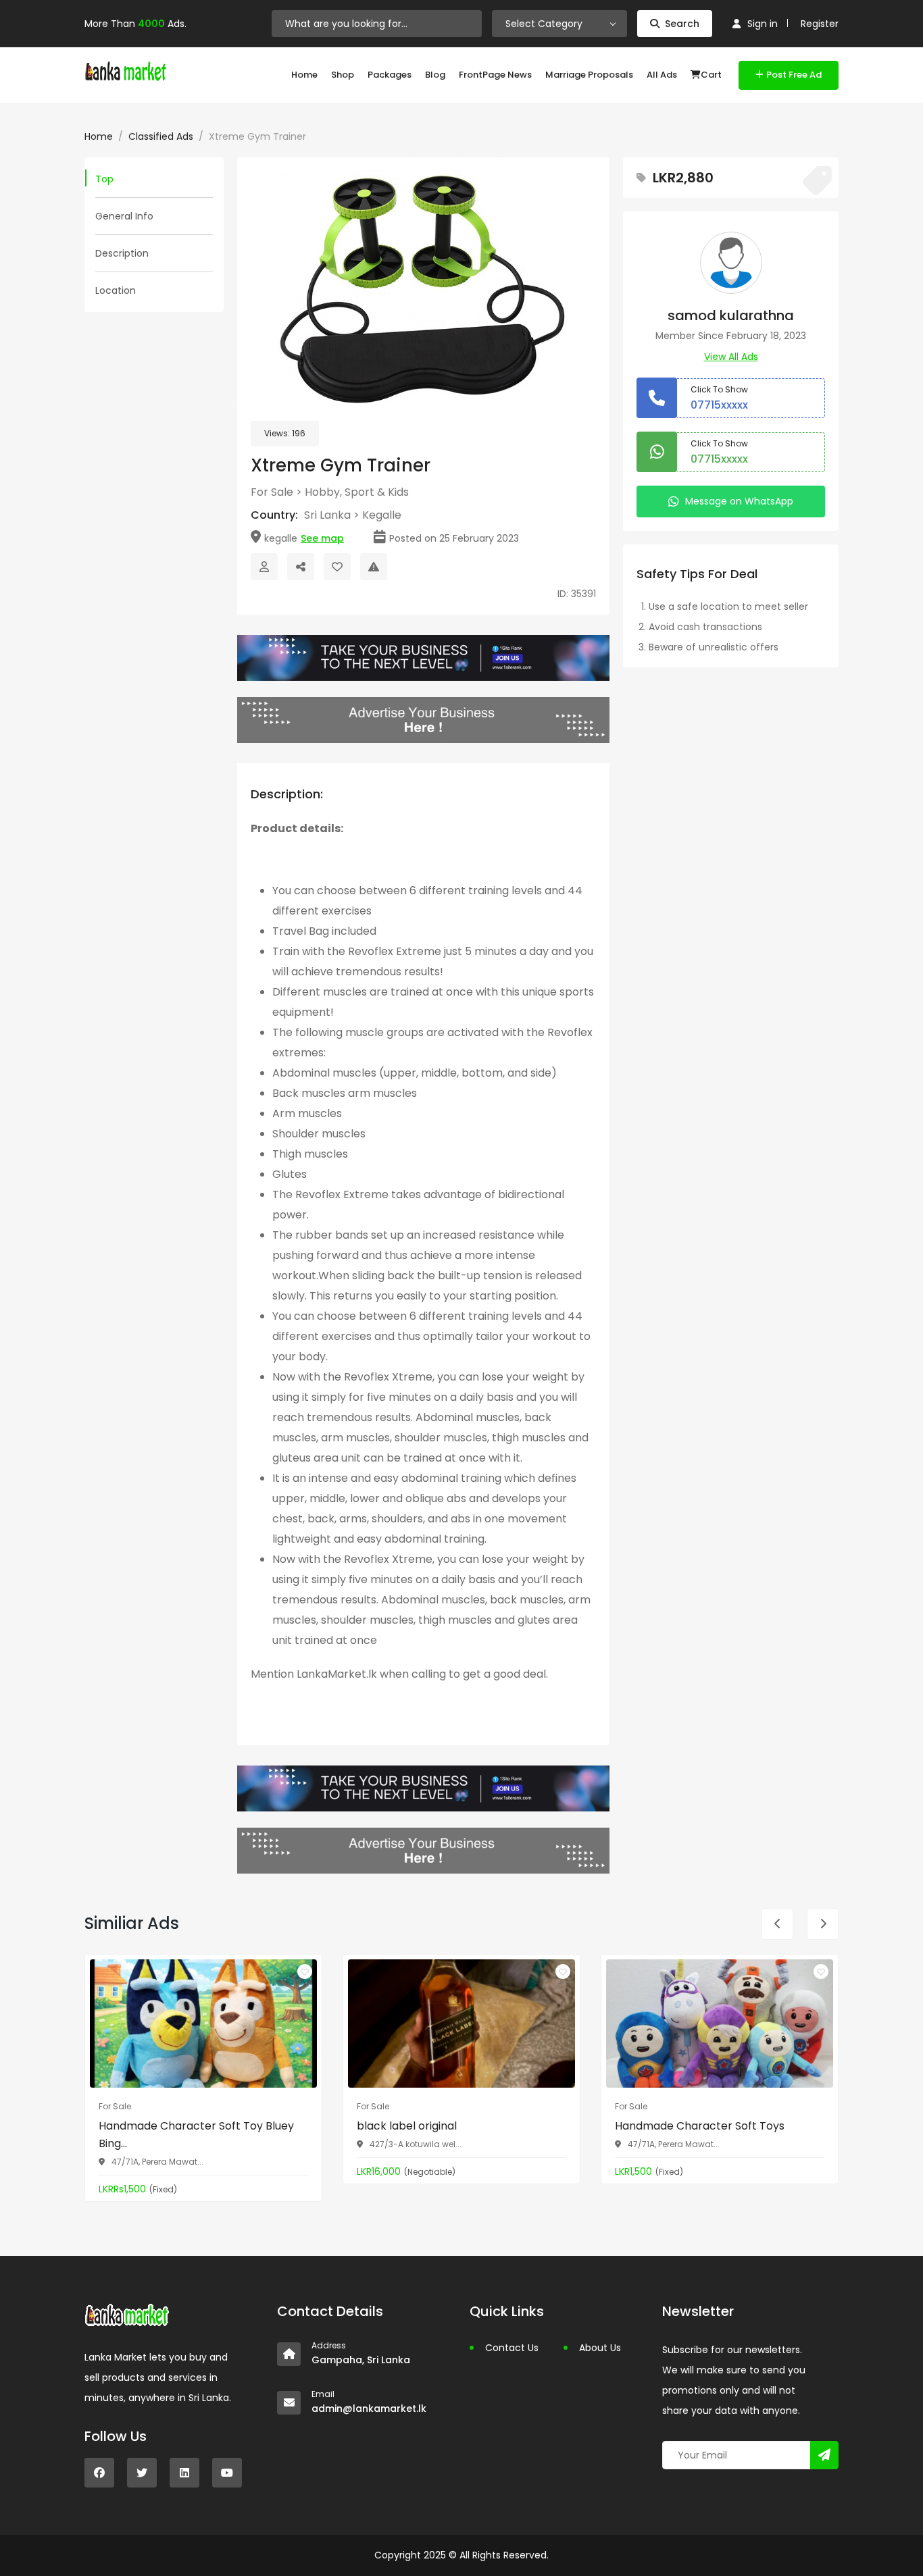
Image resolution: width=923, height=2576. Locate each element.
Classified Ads (161, 136)
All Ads (662, 75)
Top (104, 179)
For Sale (272, 492)
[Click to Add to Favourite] (337, 567)
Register (820, 24)
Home (304, 75)
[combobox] (559, 24)
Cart (711, 75)
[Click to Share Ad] (301, 567)
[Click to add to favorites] (305, 1972)
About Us (600, 2348)
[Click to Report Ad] (374, 567)
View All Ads (731, 357)
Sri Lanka (327, 515)
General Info (124, 216)
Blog (435, 75)
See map (322, 538)
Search (682, 24)
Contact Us (512, 2348)
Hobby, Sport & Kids (357, 492)
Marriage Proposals (589, 75)
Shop (343, 75)
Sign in (763, 24)
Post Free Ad (794, 75)
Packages (390, 75)
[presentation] (260, 283)
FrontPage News (495, 75)
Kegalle (382, 515)
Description (122, 253)
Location (116, 290)
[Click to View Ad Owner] (264, 567)
